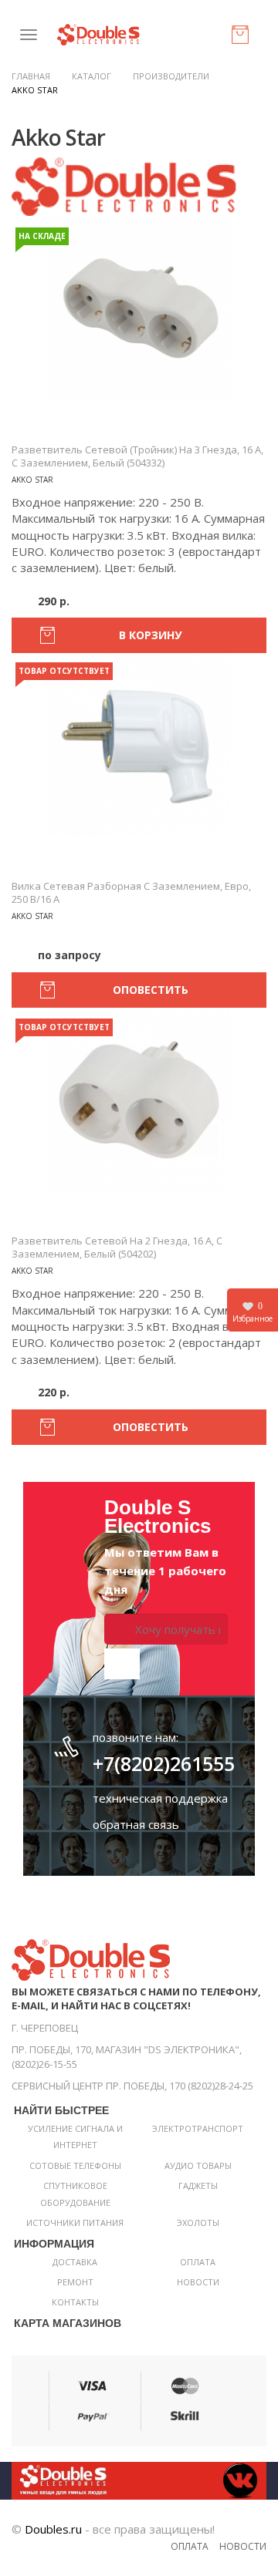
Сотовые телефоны (75, 2165)
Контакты (75, 2302)
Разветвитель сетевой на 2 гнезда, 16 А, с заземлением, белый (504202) (117, 1247)
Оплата (198, 2262)
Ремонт (75, 2282)
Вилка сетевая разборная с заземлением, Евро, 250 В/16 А (131, 892)
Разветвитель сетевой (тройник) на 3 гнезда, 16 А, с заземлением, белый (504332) (137, 456)
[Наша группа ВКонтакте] (139, 2479)
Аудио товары (198, 2165)
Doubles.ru (53, 2529)
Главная (31, 76)
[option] (139, 308)
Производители (171, 76)
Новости (198, 2282)
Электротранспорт (198, 2128)
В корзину (150, 635)
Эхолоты (198, 2222)
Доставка (75, 2262)
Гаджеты (198, 2185)
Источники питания (75, 2222)
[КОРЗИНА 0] (243, 38)
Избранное (253, 1312)
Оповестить (151, 990)
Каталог (92, 76)
